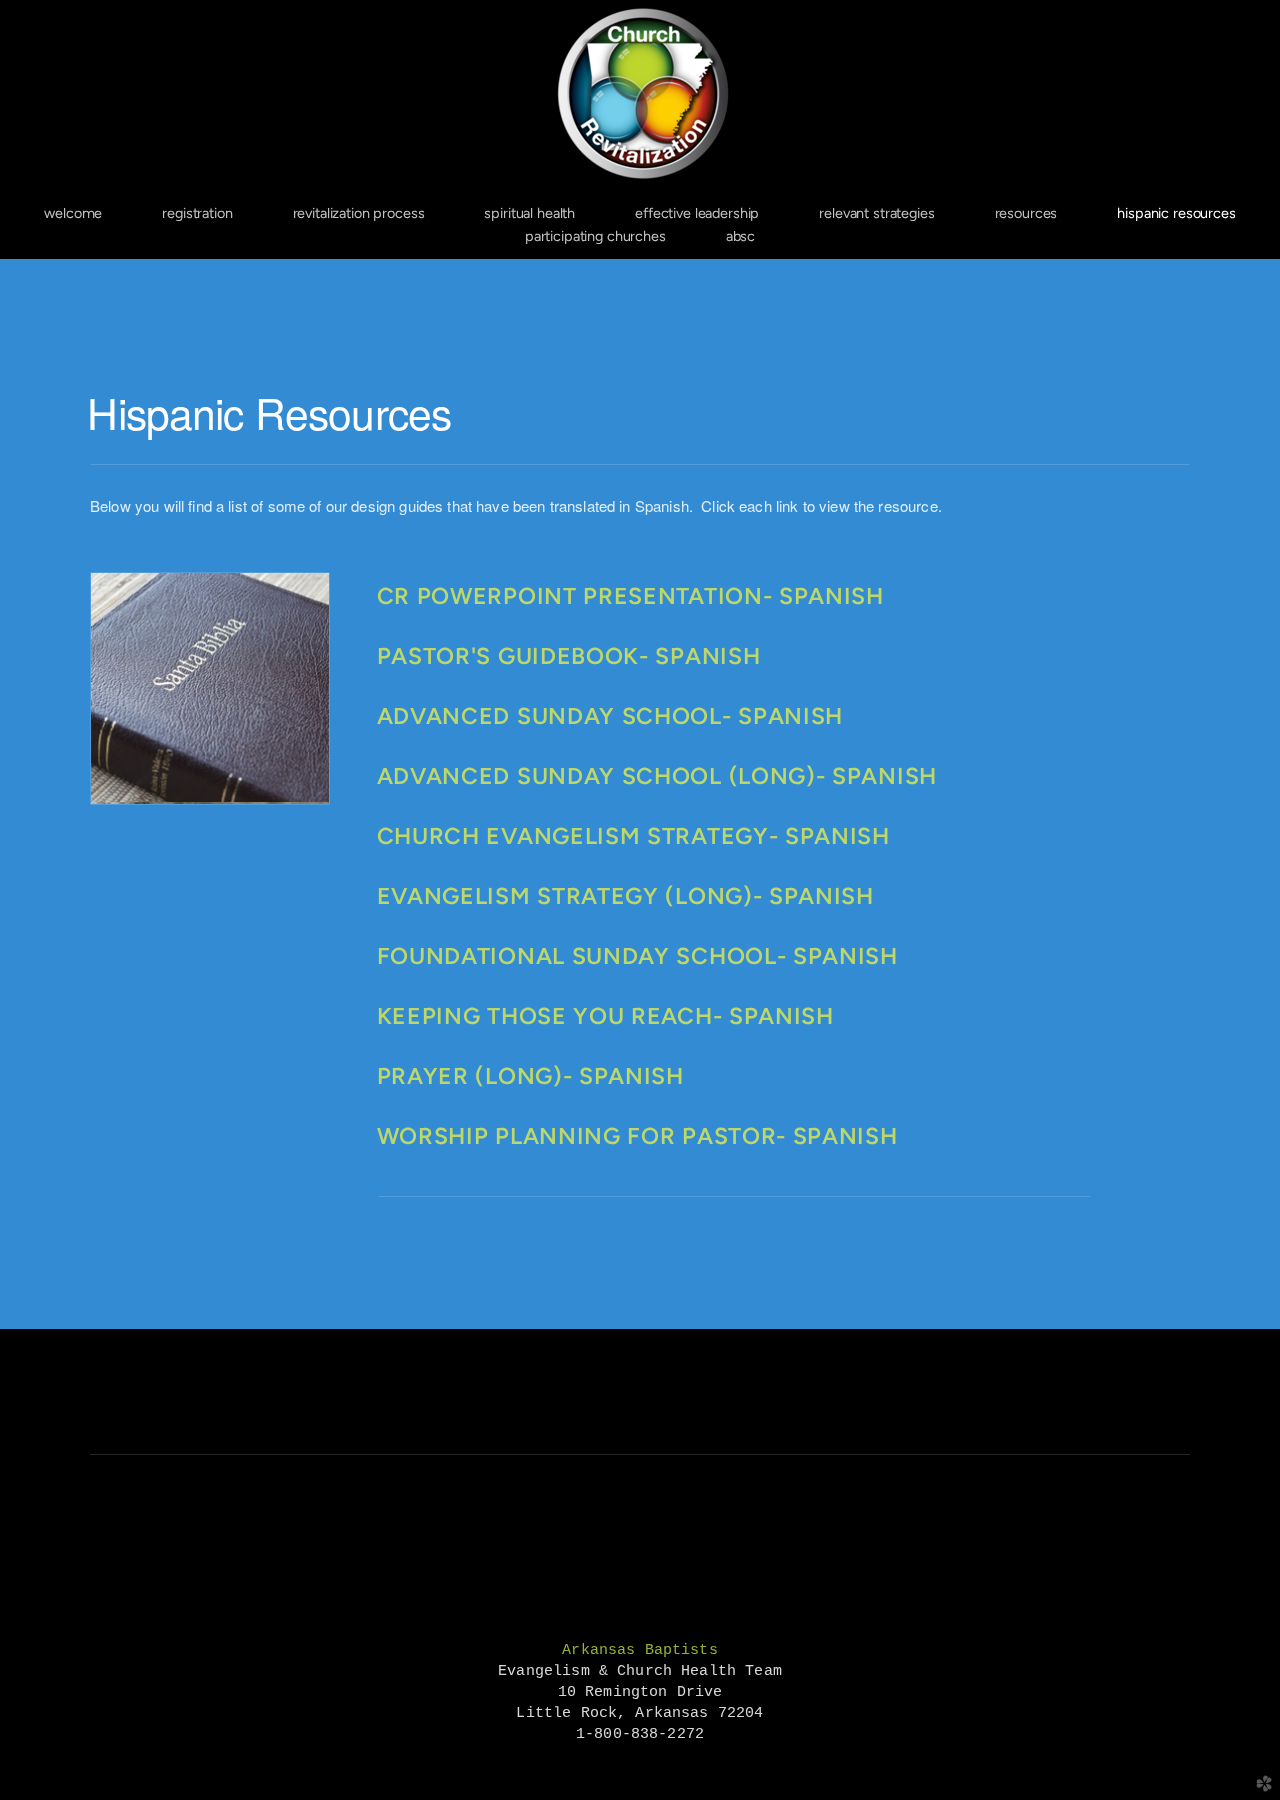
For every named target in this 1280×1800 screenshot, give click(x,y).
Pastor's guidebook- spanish (569, 656)
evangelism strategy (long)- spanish (625, 896)
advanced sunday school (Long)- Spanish (657, 776)
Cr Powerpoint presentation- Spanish (630, 596)
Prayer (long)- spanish (530, 1076)
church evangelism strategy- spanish (633, 836)
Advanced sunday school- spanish (610, 716)
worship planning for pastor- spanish (637, 1136)
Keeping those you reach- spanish (605, 1016)
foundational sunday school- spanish (637, 956)
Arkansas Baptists (640, 1650)
